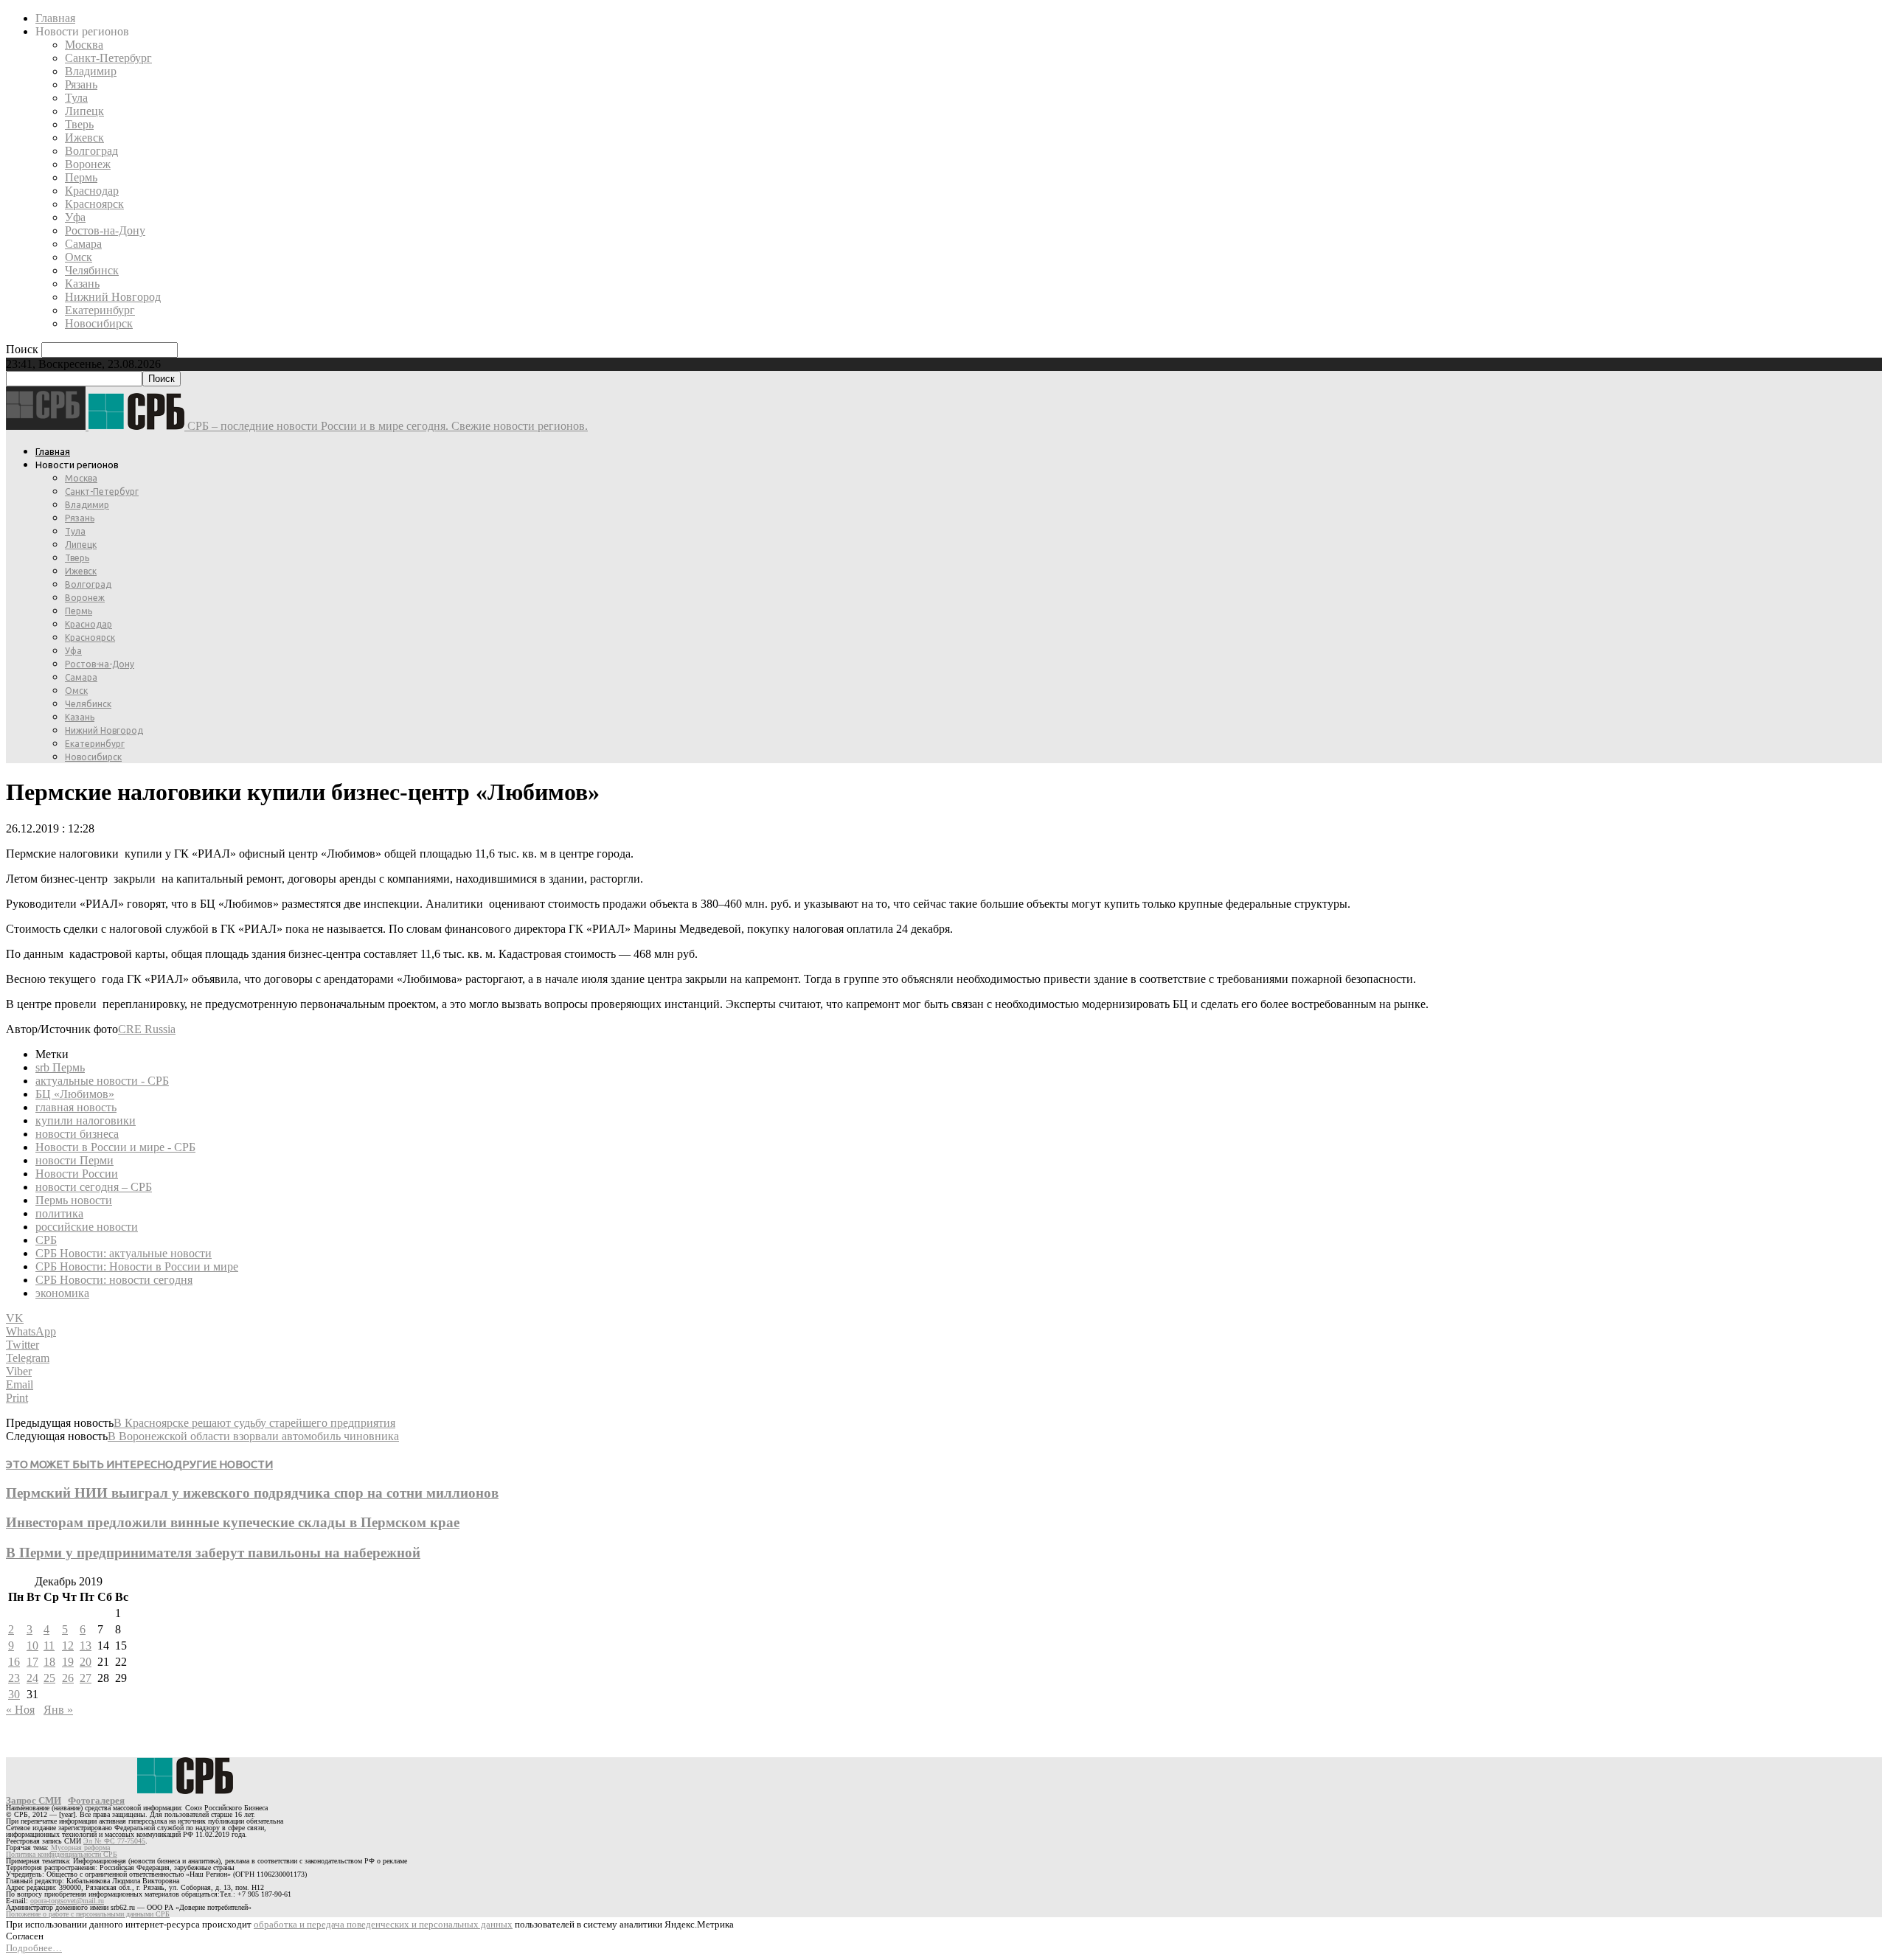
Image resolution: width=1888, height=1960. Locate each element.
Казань (82, 284)
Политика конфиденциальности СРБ (62, 1854)
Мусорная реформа (80, 1848)
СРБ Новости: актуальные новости (124, 1253)
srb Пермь (60, 1067)
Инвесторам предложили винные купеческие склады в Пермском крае (233, 1522)
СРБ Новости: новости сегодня (114, 1280)
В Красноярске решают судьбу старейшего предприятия (254, 1423)
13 (86, 1646)
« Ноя (20, 1710)
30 (14, 1694)
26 (68, 1678)
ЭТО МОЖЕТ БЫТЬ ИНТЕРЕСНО (90, 1464)
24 (32, 1678)
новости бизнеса (77, 1134)
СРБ (46, 1240)
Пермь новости (74, 1200)
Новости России (77, 1174)
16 (14, 1662)
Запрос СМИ (34, 1800)
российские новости (87, 1227)
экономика (62, 1293)
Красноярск (94, 204)
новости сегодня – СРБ (94, 1187)
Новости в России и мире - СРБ (115, 1147)
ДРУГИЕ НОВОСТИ (223, 1464)
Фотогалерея (96, 1800)
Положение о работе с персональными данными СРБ (88, 1914)
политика (59, 1213)
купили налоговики (86, 1120)
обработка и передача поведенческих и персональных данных (383, 1924)
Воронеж (88, 164)
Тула (76, 98)
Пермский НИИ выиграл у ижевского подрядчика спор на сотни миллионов (252, 1493)
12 (68, 1646)
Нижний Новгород (113, 297)
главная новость (76, 1107)
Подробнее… (34, 1948)
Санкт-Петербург (108, 58)
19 (68, 1662)
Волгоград (91, 151)
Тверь (79, 124)
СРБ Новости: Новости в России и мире (137, 1266)
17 (32, 1662)
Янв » (58, 1710)
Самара (83, 244)
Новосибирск (99, 323)
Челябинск (92, 270)
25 (49, 1678)
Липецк (84, 111)
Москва (84, 45)
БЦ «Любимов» (75, 1094)
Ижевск (84, 138)
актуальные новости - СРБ (102, 1081)
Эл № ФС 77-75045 (114, 1841)
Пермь (81, 177)
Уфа (75, 217)
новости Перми (74, 1160)
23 (14, 1678)
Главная (55, 18)
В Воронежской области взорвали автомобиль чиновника (253, 1436)
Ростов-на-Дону (105, 230)
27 (86, 1678)
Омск (79, 257)
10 (32, 1646)
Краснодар (92, 191)
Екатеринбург (100, 310)
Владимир (91, 71)
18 (49, 1662)
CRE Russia (147, 1029)
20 (86, 1662)
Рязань (81, 84)
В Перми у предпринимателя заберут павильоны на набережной (213, 1553)
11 (49, 1646)
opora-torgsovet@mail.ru (67, 1901)
